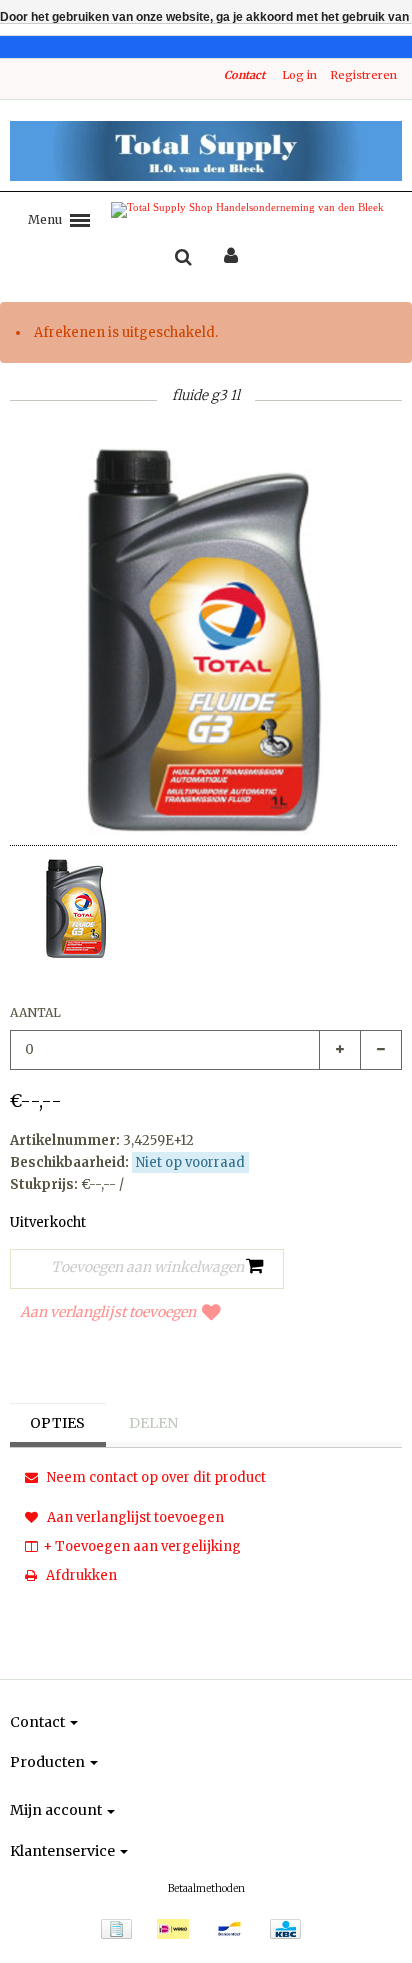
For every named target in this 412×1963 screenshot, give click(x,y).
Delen (153, 1423)
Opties (57, 1423)
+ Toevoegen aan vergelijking (142, 1546)
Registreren (363, 75)
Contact (244, 75)
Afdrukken (80, 1575)
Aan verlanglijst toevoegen (108, 1312)
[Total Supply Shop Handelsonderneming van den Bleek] (206, 151)
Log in (299, 75)
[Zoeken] (183, 258)
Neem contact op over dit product (155, 1477)
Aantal (35, 1012)
